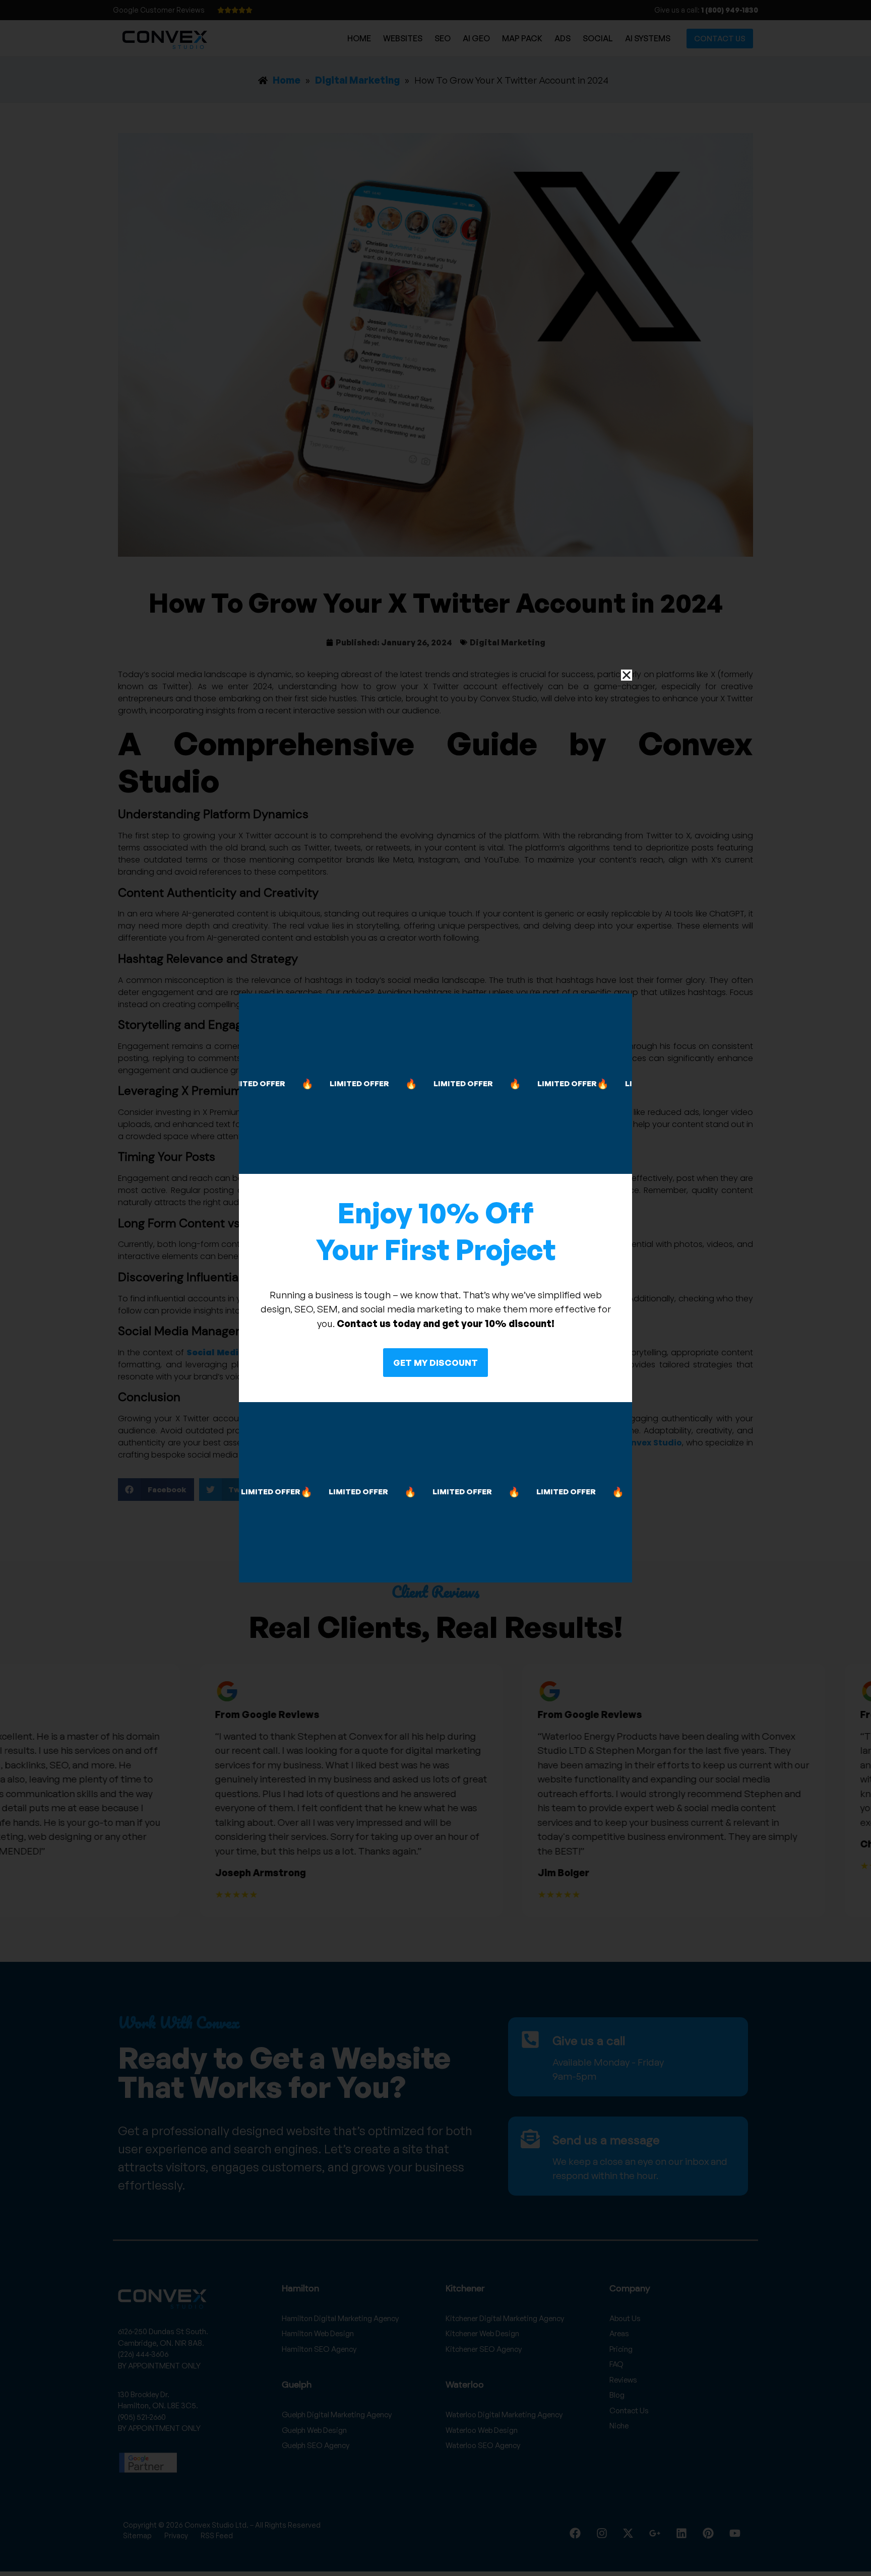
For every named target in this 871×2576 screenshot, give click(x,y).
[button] (627, 675)
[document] (435, 1288)
